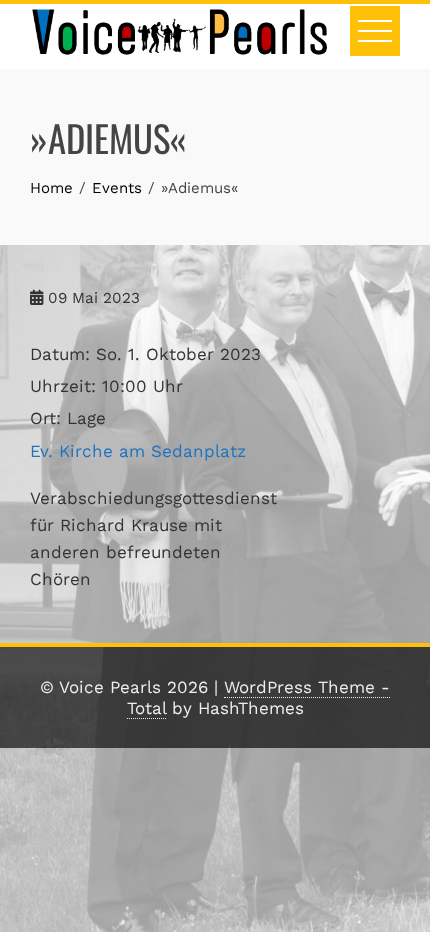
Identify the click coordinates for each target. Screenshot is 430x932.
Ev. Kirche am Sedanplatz (138, 451)
